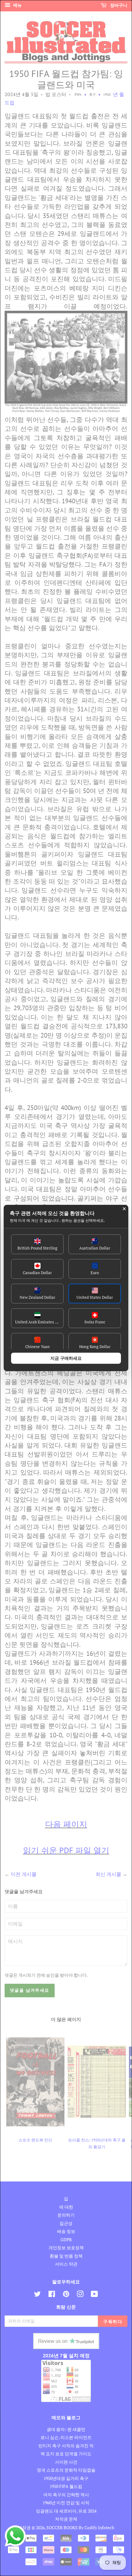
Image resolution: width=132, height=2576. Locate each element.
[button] (37, 1244)
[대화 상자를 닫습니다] (124, 1209)
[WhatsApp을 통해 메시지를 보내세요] (15, 2536)
